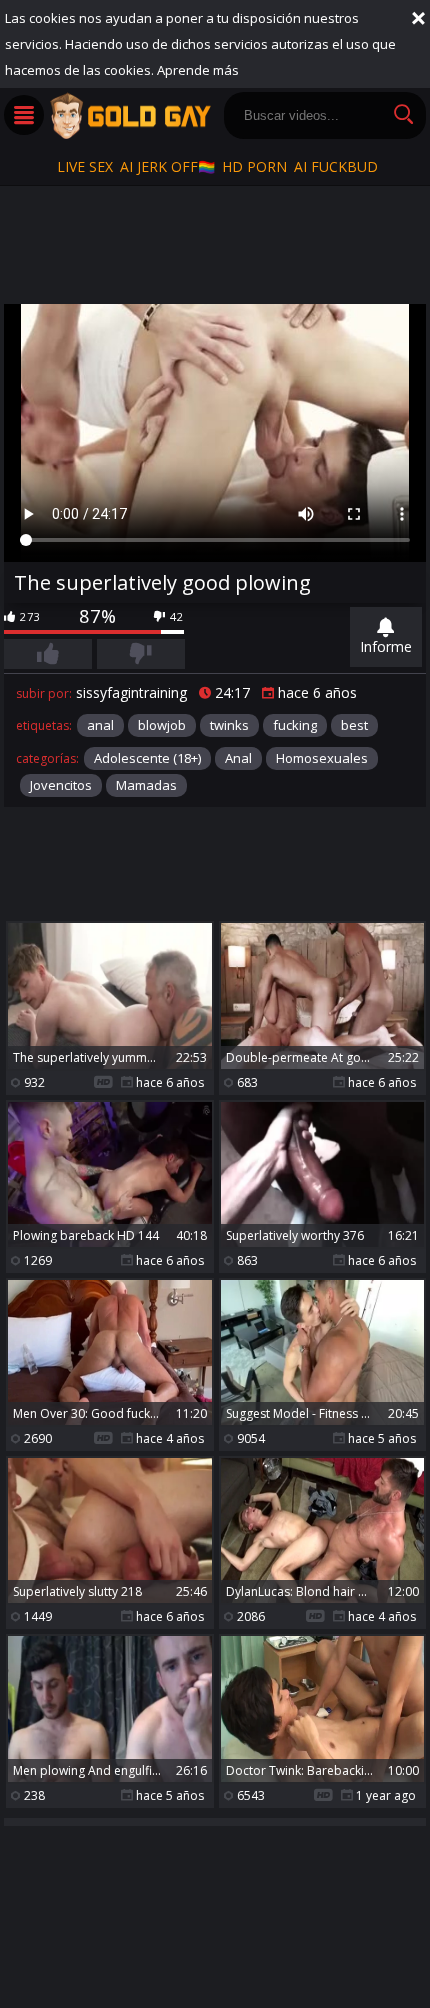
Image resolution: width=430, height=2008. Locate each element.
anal (100, 725)
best (354, 725)
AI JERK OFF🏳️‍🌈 (167, 166)
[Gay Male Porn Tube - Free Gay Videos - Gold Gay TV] (130, 116)
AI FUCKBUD (336, 166)
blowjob (162, 725)
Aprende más (198, 70)
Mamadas (146, 785)
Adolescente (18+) (147, 758)
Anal (238, 758)
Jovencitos (61, 785)
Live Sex (85, 166)
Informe (386, 646)
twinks (229, 725)
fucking (295, 725)
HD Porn (254, 166)
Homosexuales (322, 758)
